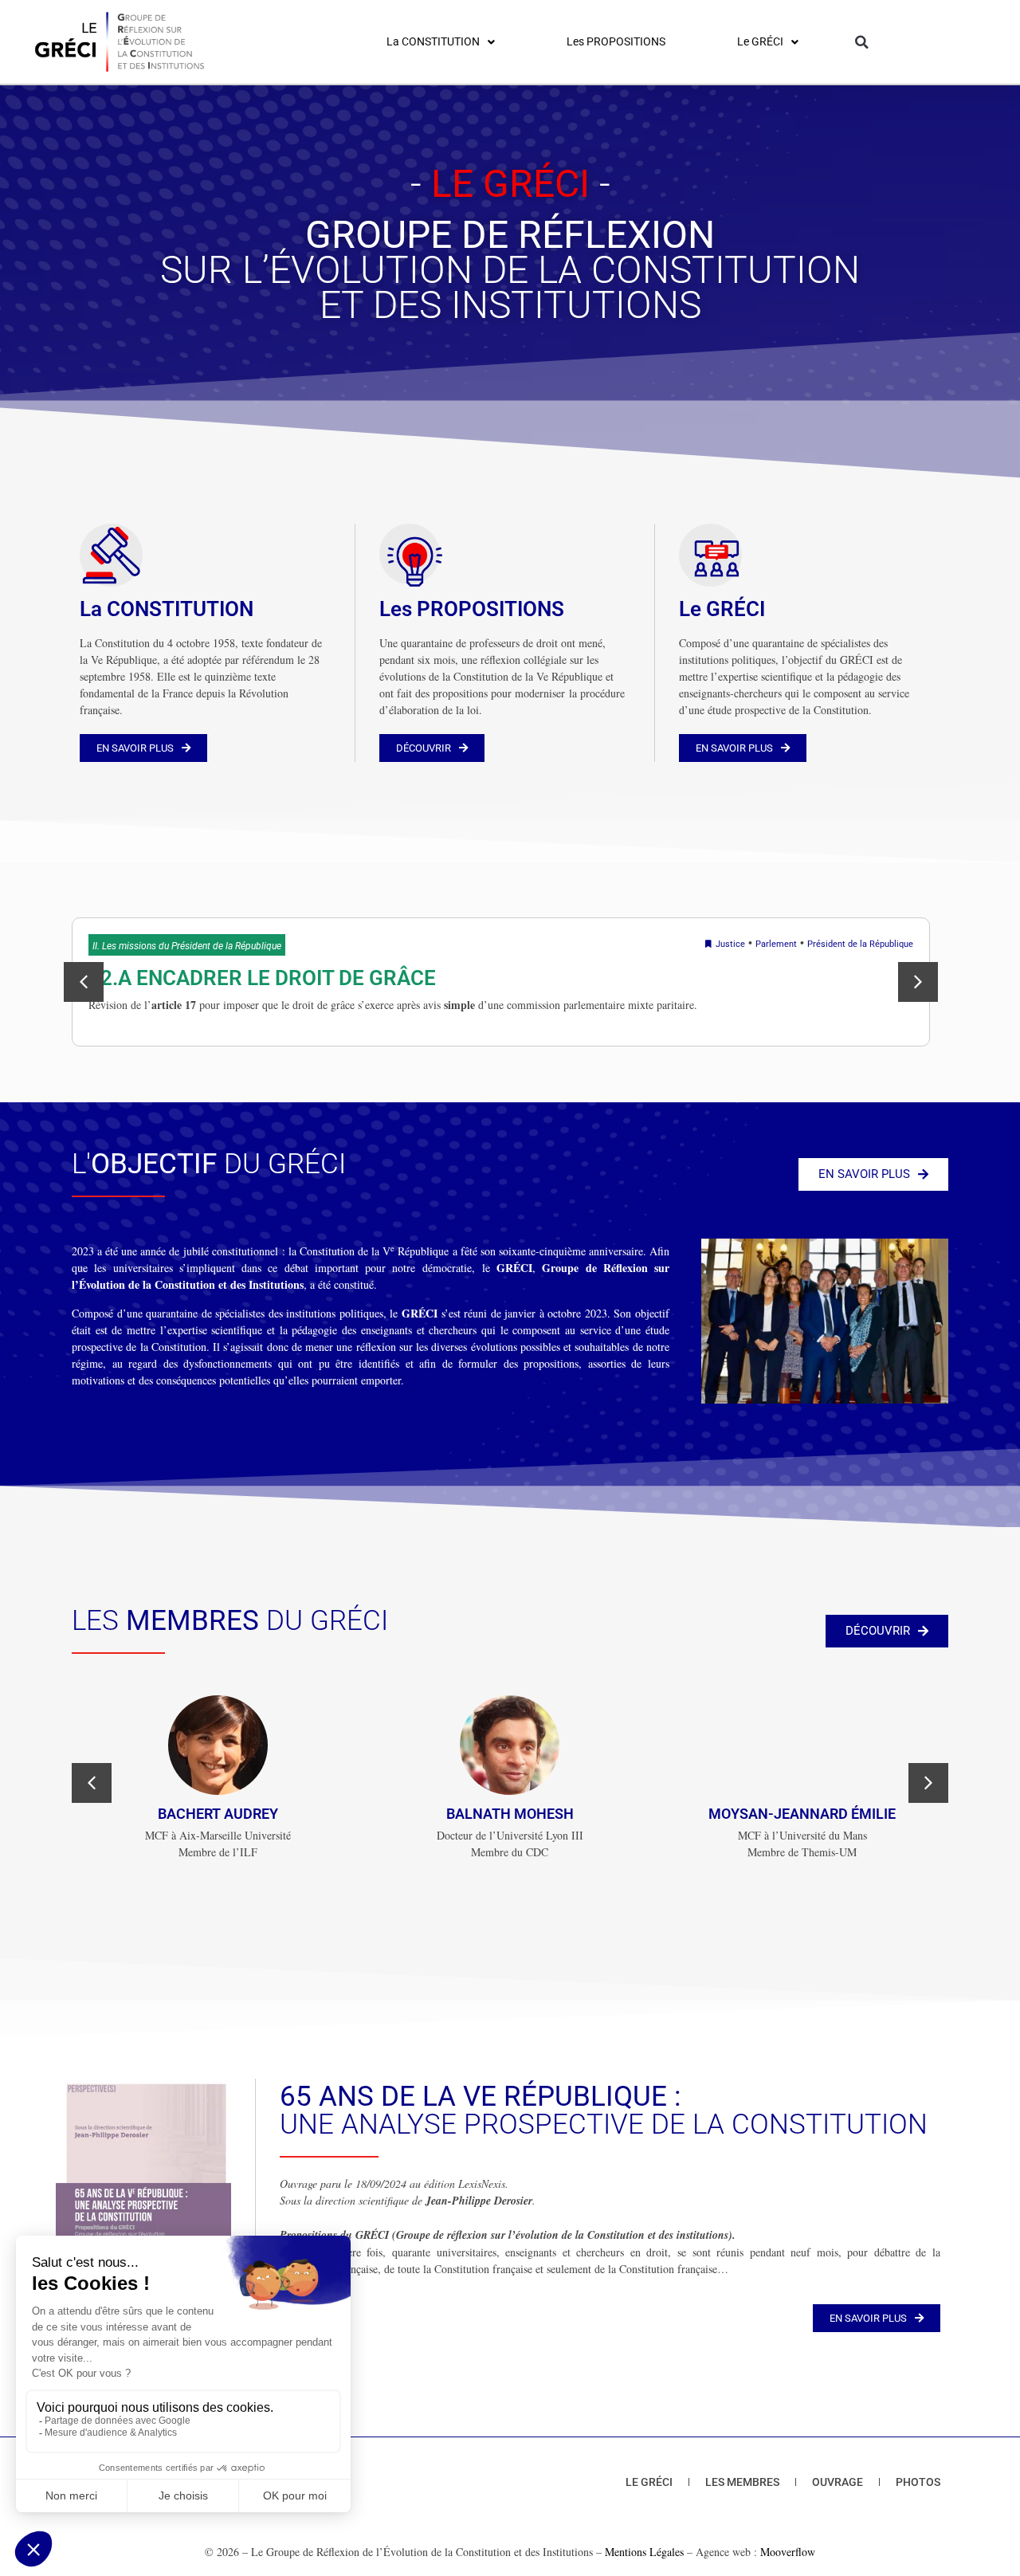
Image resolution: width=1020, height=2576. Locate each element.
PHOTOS (918, 2482)
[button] (862, 42)
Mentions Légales (644, 2552)
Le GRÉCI (722, 609)
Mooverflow (788, 2552)
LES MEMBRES (742, 2482)
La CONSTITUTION (167, 609)
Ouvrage (838, 2482)
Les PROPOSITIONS (472, 609)
